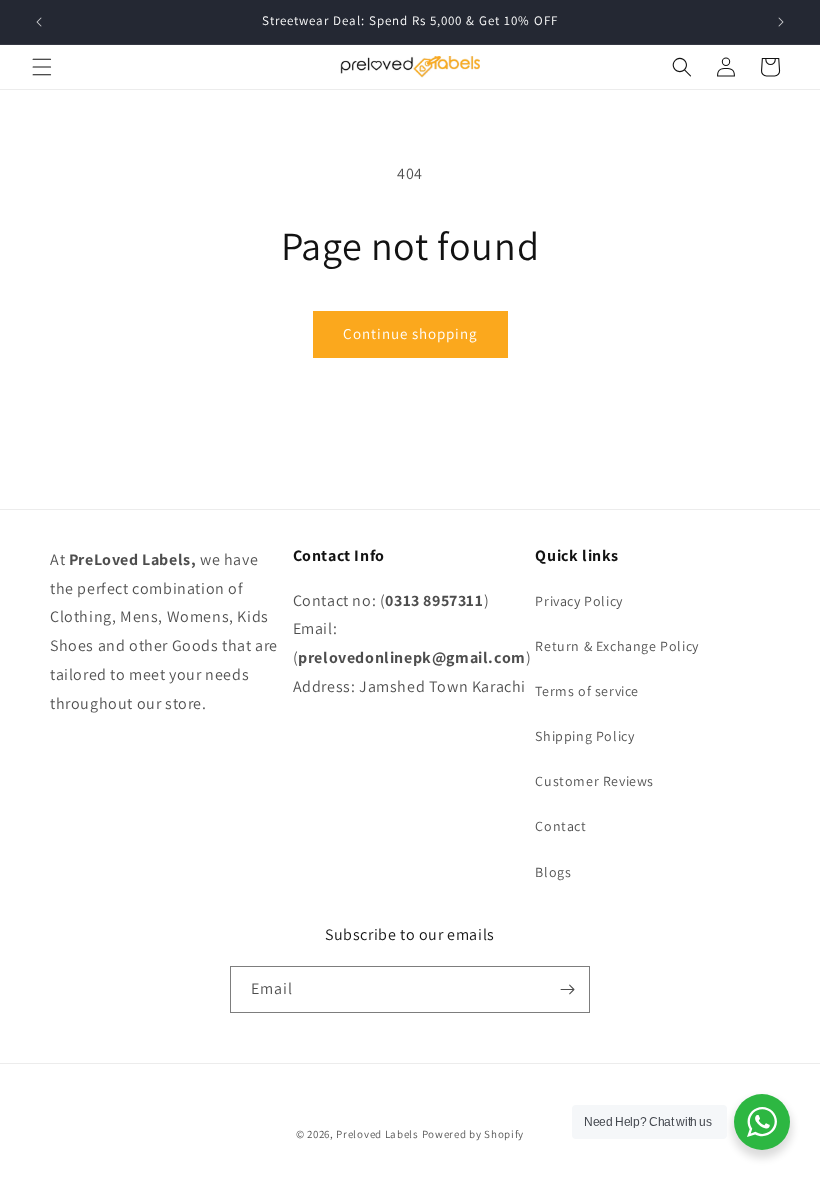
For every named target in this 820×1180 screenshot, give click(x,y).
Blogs (553, 872)
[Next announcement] (781, 22)
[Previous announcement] (39, 22)
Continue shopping (410, 333)
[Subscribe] (567, 989)
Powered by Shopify (473, 1134)
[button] (42, 67)
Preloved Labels (377, 1134)
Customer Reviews (594, 781)
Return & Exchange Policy (616, 646)
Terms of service (587, 691)
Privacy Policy (578, 601)
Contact (560, 826)
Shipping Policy (584, 736)
